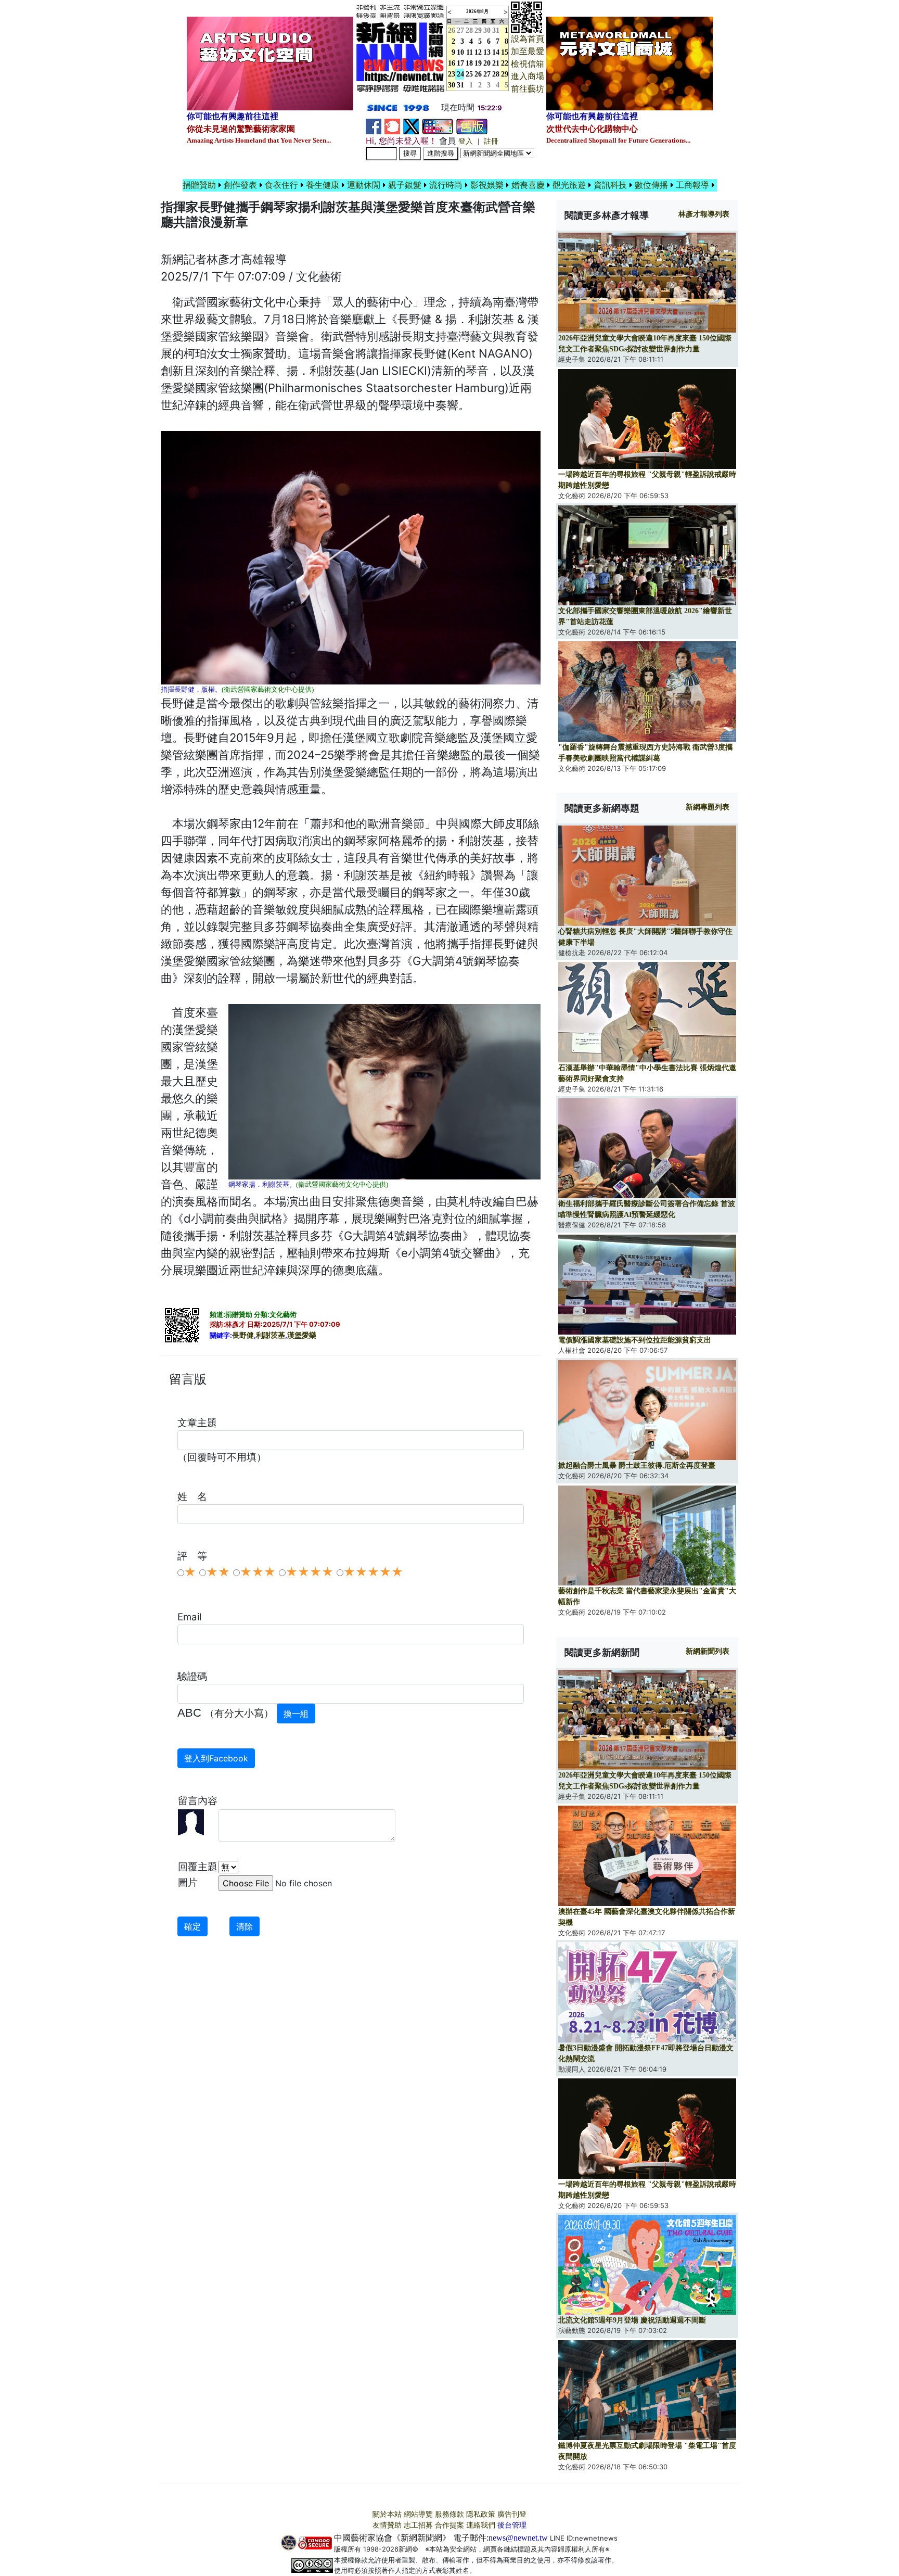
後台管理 (512, 2525)
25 (469, 74)
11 (470, 52)
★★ (218, 1572)
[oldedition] (472, 126)
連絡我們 (481, 2525)
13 (487, 52)
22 (505, 63)
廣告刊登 (512, 2514)
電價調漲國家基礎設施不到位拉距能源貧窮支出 (635, 1340)
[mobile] (438, 126)
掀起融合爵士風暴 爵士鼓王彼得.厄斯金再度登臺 (637, 1465)
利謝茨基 (271, 1335)
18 (469, 63)
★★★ (258, 1572)
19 (478, 63)
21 (496, 63)
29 (478, 30)
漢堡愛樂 (302, 1335)
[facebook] (374, 126)
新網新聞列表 (708, 1651)
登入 (466, 141)
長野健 (243, 1335)
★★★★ (310, 1572)
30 (487, 30)
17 (460, 63)
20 (487, 63)
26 (478, 74)
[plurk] (392, 126)
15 (505, 52)
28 (469, 30)
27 (460, 30)
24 (460, 74)
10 (460, 52)
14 (496, 52)
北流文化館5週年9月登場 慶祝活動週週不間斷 (632, 2320)
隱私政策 (481, 2514)
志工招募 (418, 2525)
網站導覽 (418, 2514)
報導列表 (704, 214)
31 (496, 30)
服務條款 (449, 2514)
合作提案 (449, 2525)
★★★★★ (373, 1572)
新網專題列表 (708, 807)
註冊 (491, 141)
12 (478, 52)
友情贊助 (387, 2525)
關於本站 (387, 2514)
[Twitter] (411, 126)
